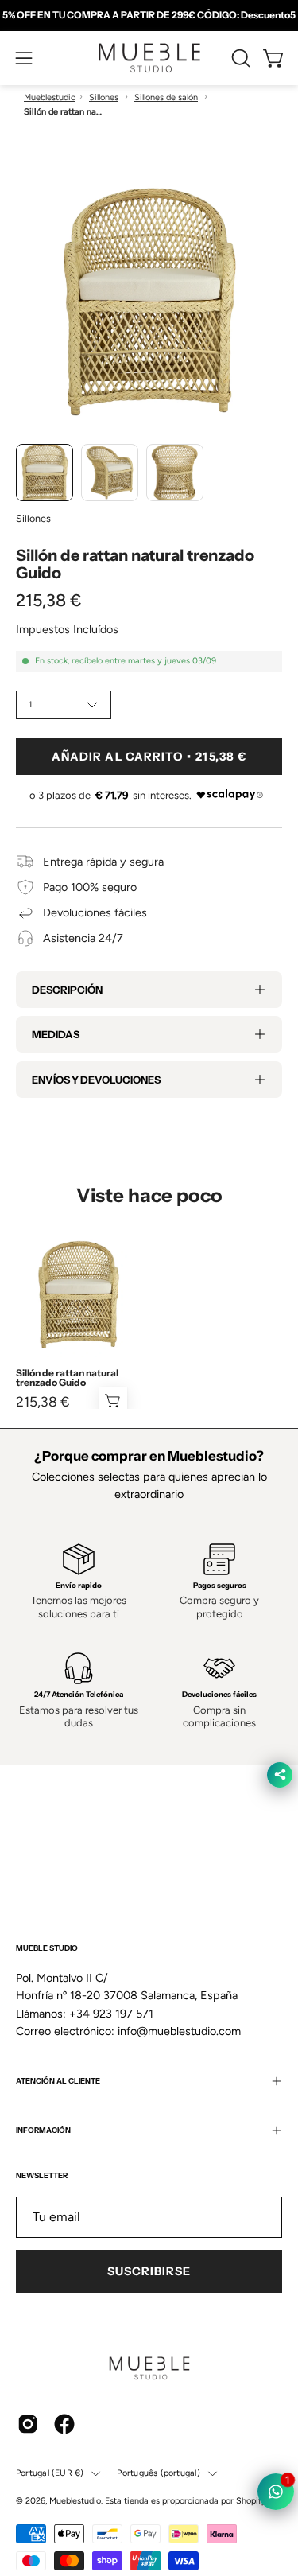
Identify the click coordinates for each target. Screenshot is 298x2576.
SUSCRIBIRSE (149, 2271)
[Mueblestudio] (149, 58)
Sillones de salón (166, 97)
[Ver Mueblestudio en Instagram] (28, 2424)
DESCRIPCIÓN (67, 990)
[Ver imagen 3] (175, 473)
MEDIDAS (56, 1034)
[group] (149, 15)
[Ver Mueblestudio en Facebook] (64, 2424)
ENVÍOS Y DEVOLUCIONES (96, 1080)
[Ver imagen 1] (45, 473)
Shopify (251, 2501)
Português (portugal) (158, 2473)
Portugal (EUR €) (50, 2473)
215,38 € (43, 1402)
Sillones (104, 97)
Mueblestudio (50, 97)
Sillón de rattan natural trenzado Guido (67, 1378)
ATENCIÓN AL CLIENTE (58, 2081)
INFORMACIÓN (43, 2130)
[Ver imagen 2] (110, 473)
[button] (239, 58)
